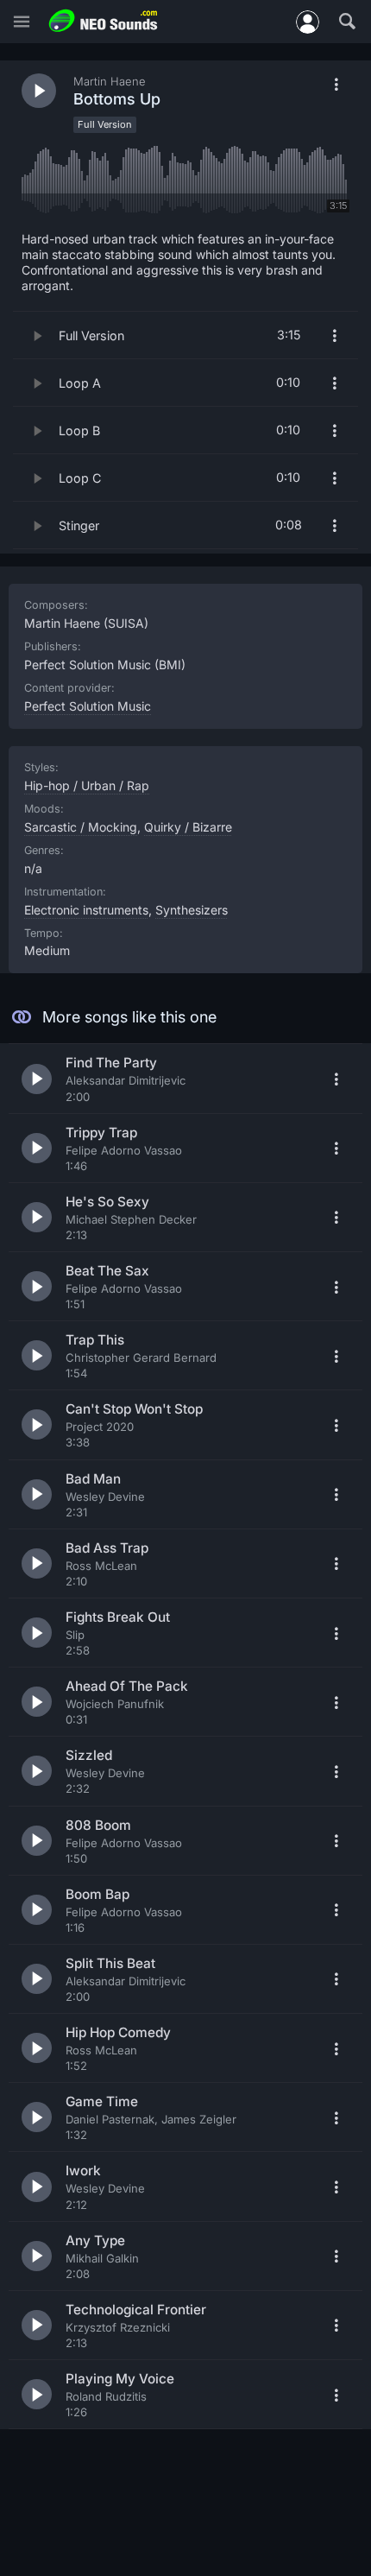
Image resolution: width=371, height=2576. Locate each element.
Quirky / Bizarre (188, 827)
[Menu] (22, 22)
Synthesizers (192, 910)
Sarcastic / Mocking (81, 827)
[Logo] (104, 21)
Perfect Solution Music (88, 706)
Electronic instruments (86, 910)
